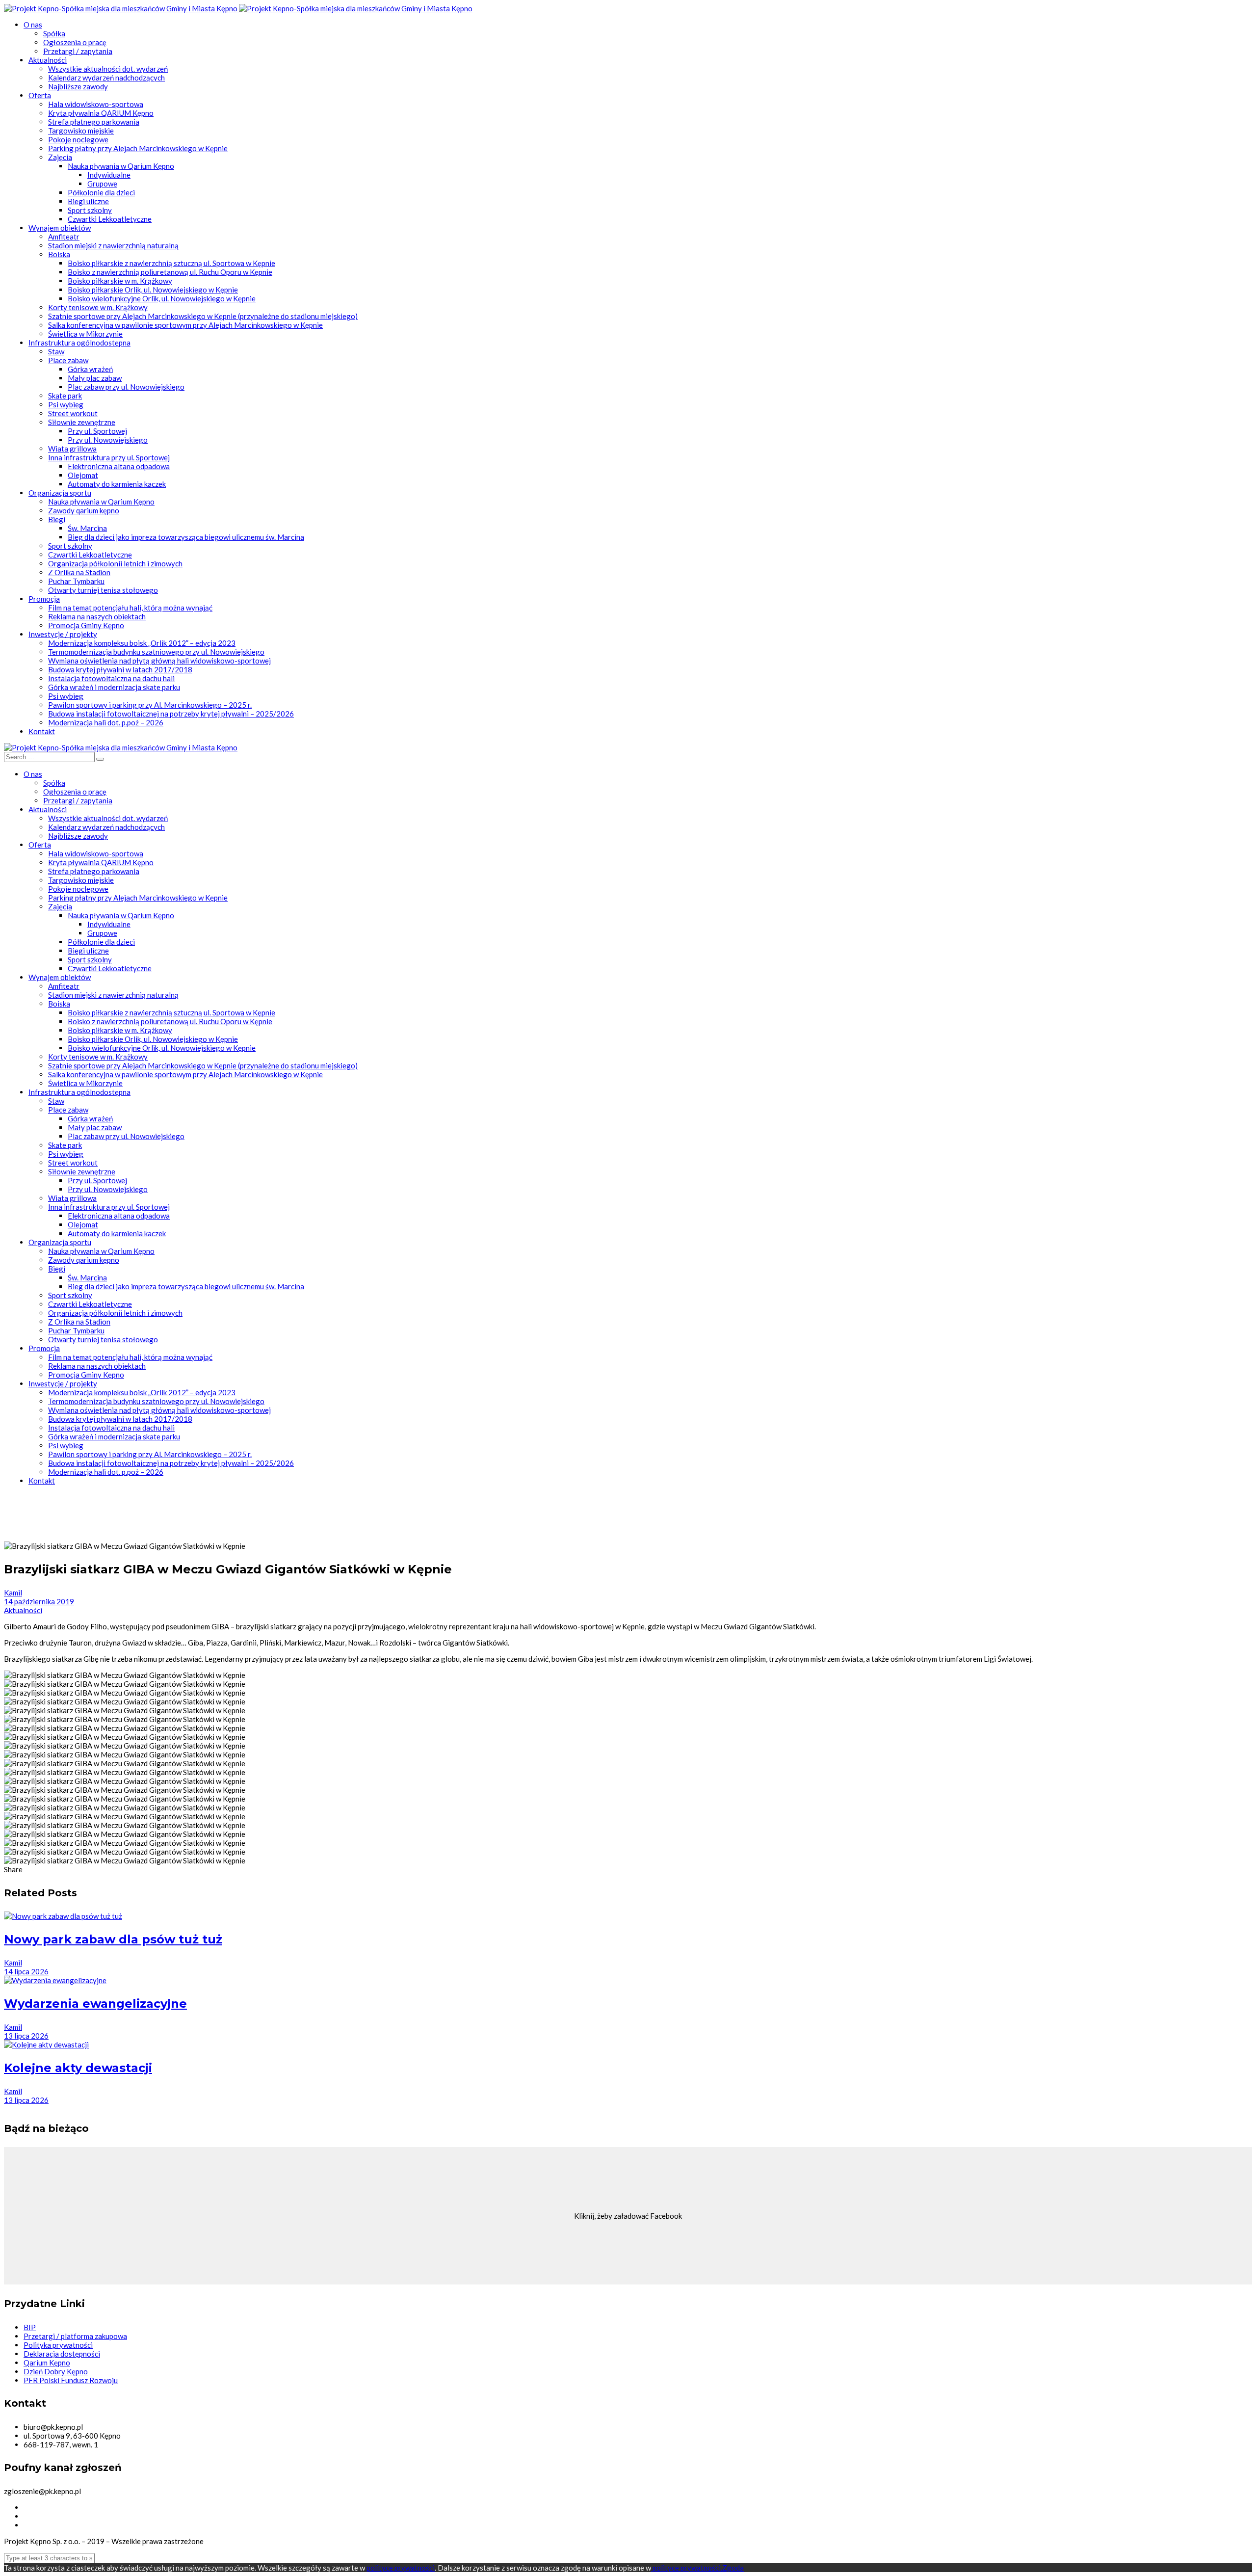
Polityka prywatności (58, 2345)
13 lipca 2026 (26, 2036)
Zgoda (733, 2568)
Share (13, 1869)
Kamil (13, 1593)
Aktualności (23, 1610)
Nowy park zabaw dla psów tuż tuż (113, 1939)
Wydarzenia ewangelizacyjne (95, 2004)
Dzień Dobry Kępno (56, 2371)
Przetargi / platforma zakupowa (75, 2336)
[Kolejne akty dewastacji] (46, 2045)
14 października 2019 (39, 1601)
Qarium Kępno (47, 2363)
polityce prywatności (401, 2568)
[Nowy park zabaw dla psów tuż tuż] (63, 1916)
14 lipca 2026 (26, 1971)
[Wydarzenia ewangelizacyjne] (55, 1980)
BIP (30, 2327)
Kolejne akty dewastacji (78, 2068)
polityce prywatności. (687, 2568)
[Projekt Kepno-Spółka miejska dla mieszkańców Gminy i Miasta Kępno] (121, 8)
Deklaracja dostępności (62, 2354)
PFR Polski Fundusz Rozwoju (71, 2380)
